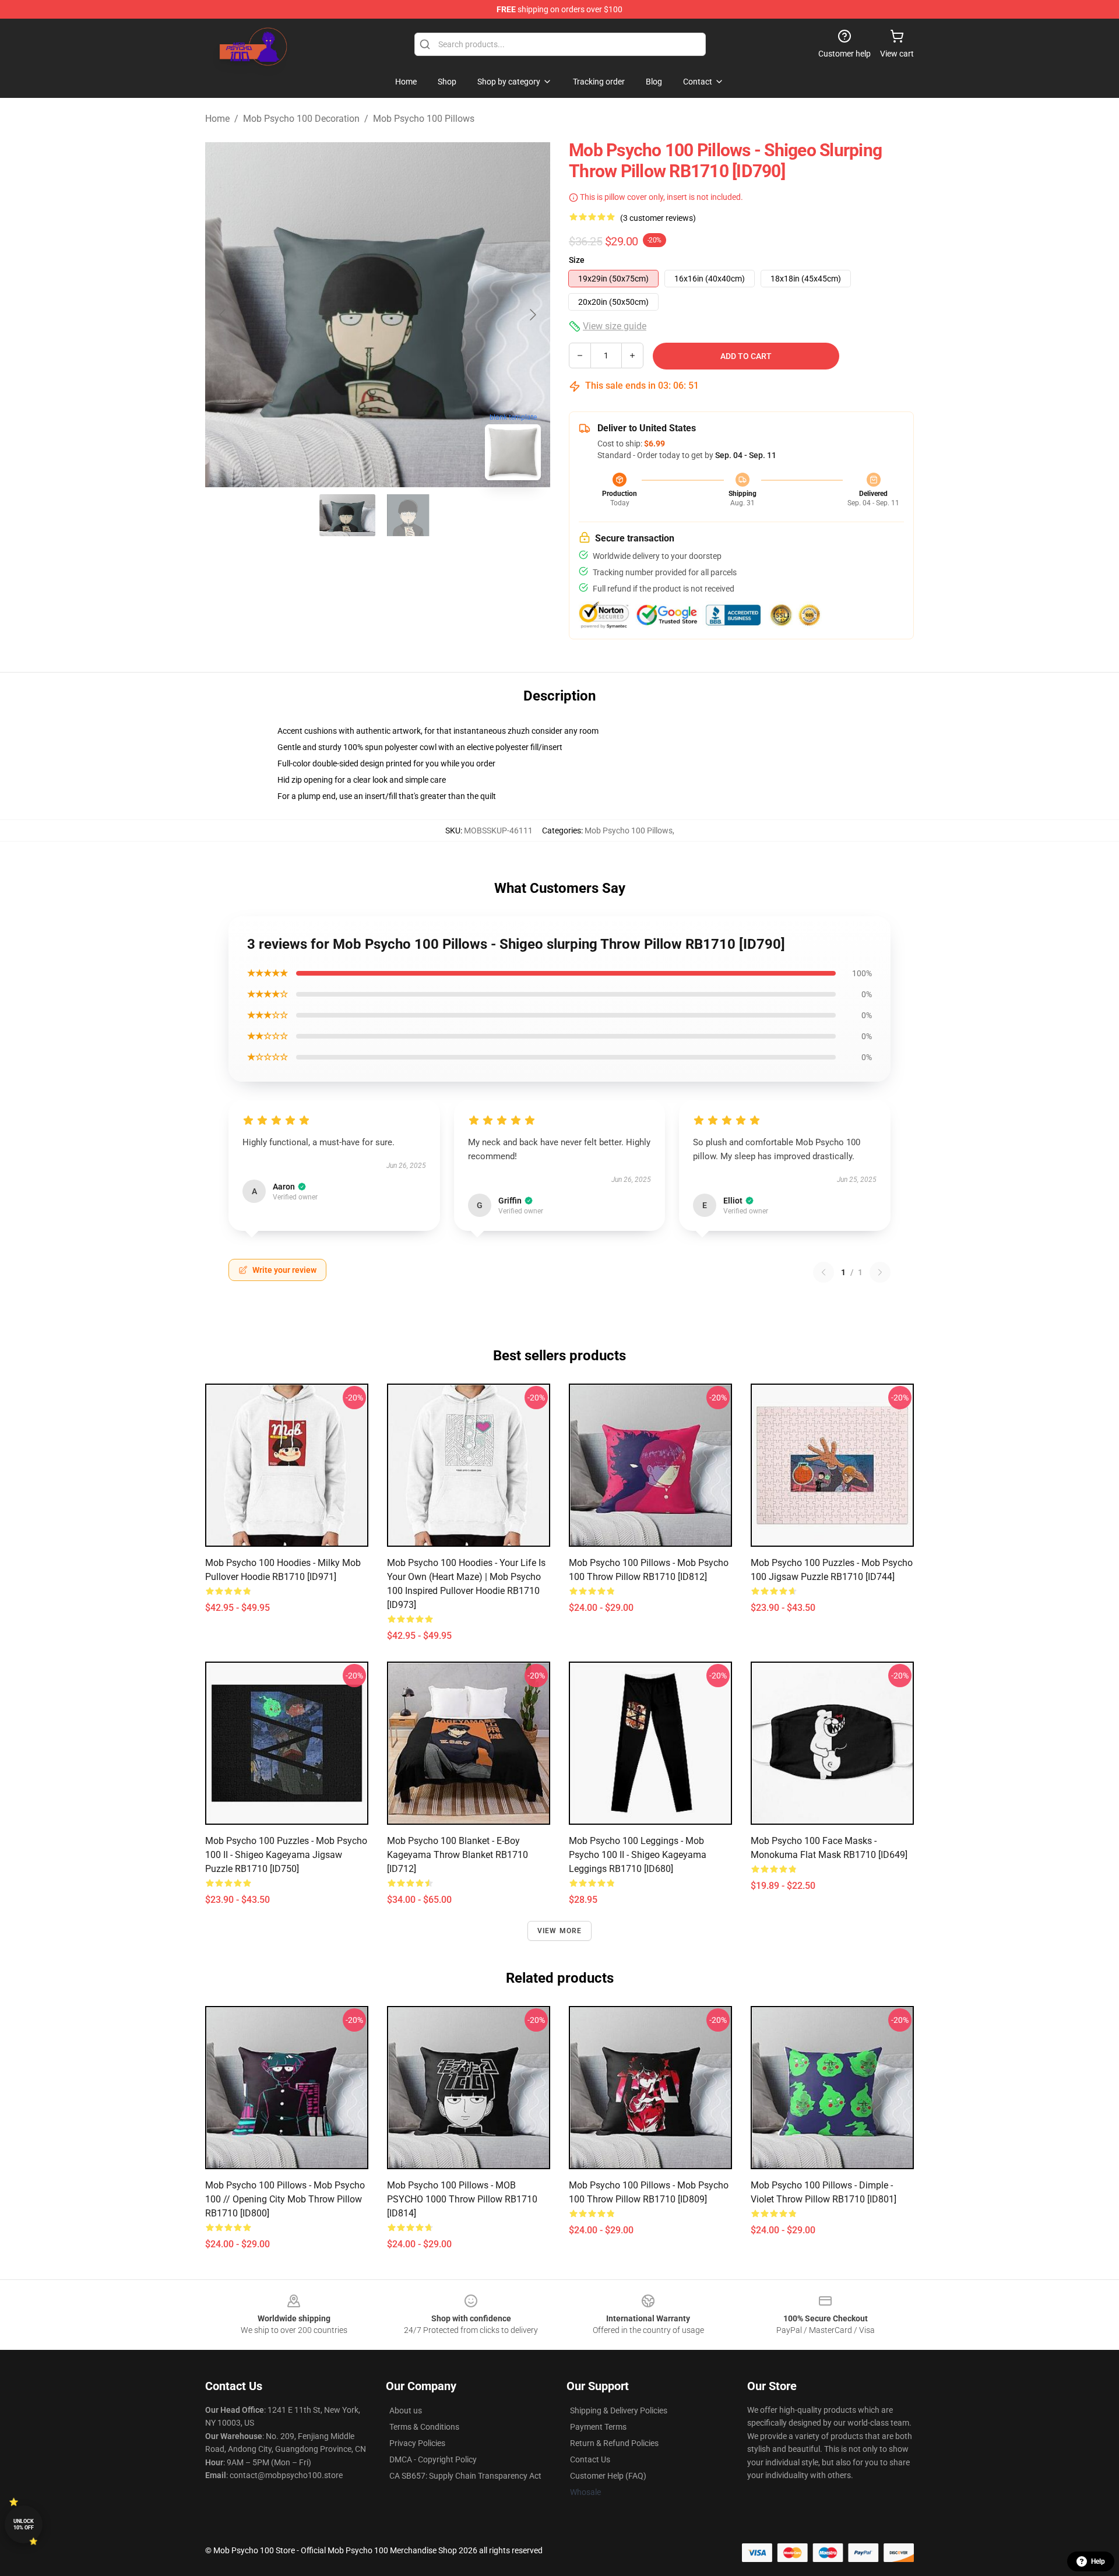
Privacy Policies (417, 2443)
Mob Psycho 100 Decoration (301, 119)
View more (560, 1931)
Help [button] (1098, 2561)
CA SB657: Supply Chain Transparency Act (465, 2476)
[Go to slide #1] (347, 515)
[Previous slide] (223, 315)
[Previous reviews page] (824, 1272)
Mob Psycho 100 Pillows (424, 119)
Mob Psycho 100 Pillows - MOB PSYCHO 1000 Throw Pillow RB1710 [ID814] (462, 2199)
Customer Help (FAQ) (608, 2476)
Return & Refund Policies (614, 2443)
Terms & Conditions (424, 2427)
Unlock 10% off (24, 2524)
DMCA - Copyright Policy (433, 2459)
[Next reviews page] (880, 1272)
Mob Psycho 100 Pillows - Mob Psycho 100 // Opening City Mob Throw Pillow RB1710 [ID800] (285, 2199)
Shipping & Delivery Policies (619, 2410)
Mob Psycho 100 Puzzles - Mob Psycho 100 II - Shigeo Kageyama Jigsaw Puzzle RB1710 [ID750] (286, 1855)
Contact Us (590, 2459)
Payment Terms (598, 2427)
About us (406, 2410)
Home (217, 119)
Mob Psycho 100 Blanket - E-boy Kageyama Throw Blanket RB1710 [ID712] (458, 1855)
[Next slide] (532, 315)
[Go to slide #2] (408, 515)
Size (577, 260)
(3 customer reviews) (658, 218)
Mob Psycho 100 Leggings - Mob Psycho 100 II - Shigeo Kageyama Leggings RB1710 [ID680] (638, 1855)
